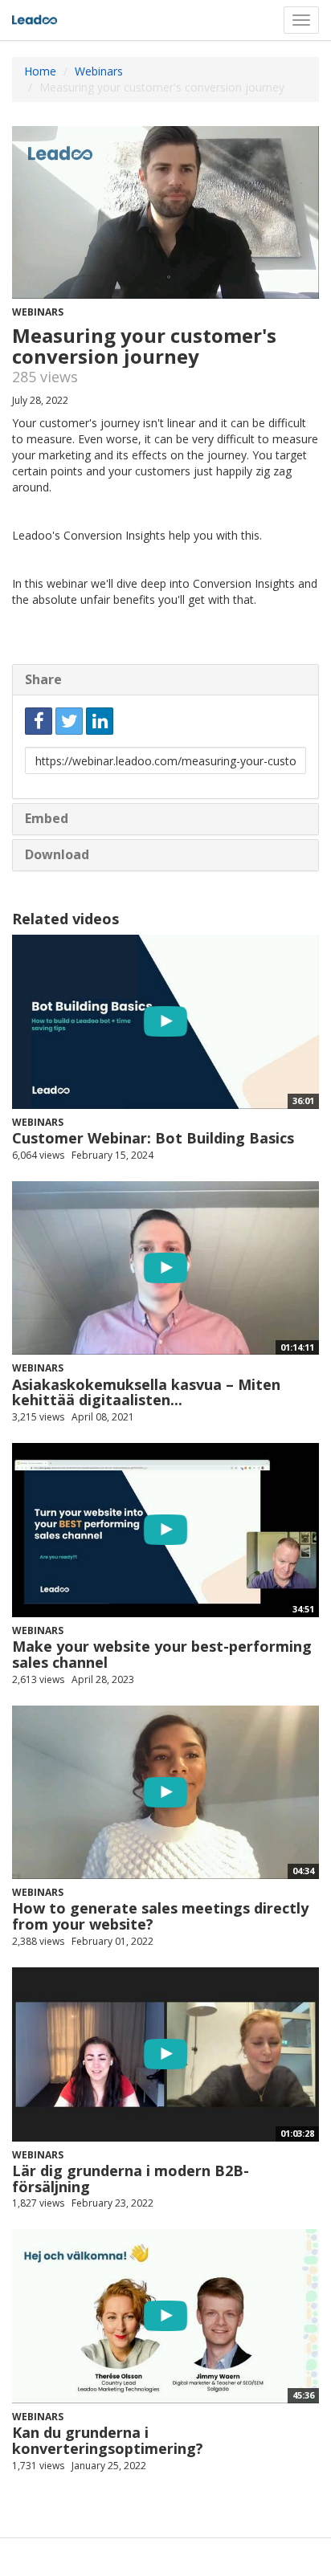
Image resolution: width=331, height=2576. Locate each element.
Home (40, 71)
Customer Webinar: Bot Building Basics (153, 1138)
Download (57, 854)
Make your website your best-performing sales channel (162, 1654)
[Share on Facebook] (39, 721)
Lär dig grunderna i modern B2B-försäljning (131, 2179)
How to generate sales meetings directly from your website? (160, 1916)
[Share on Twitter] (69, 721)
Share (43, 679)
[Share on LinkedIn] (100, 721)
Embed (47, 818)
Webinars (99, 71)
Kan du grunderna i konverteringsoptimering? (108, 2440)
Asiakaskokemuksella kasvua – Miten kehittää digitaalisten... (146, 1392)
